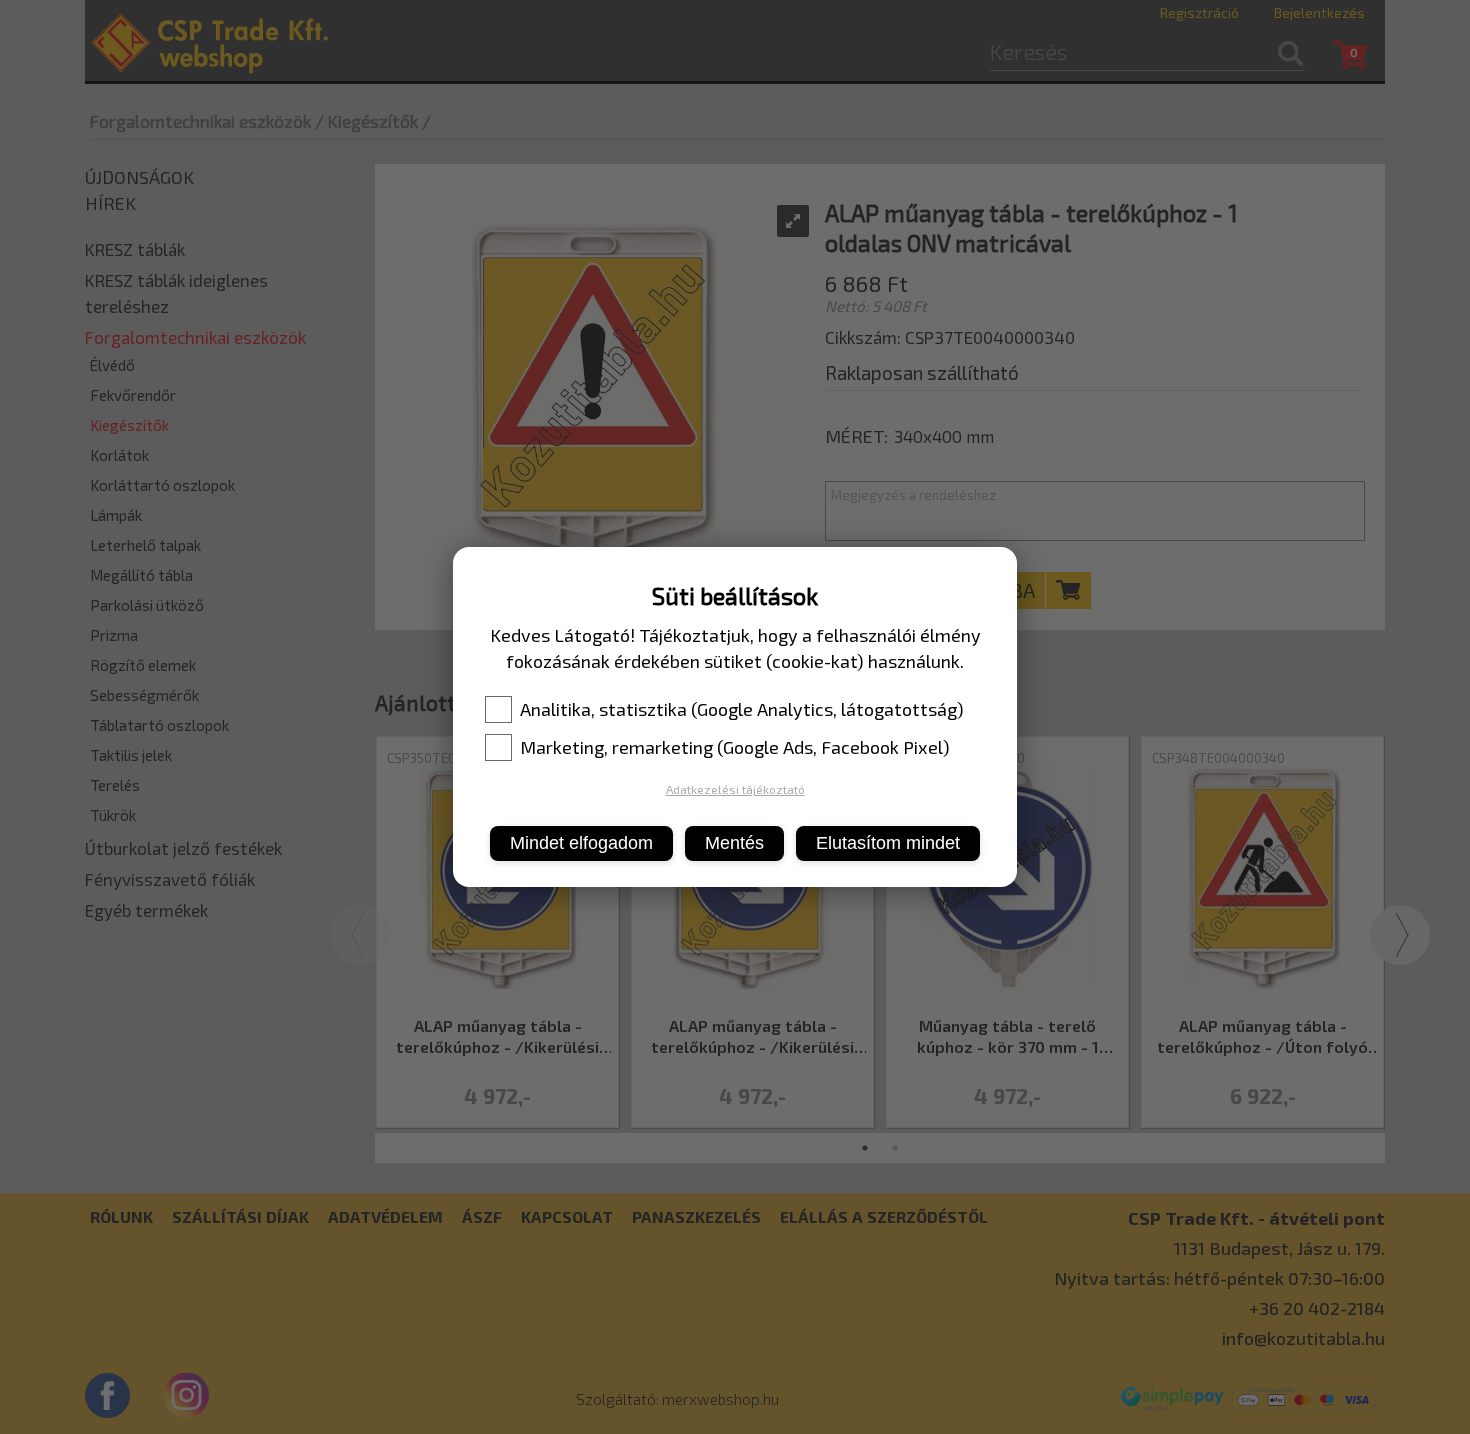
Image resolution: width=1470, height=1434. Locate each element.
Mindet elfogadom (581, 843)
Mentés (734, 843)
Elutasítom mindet (888, 843)
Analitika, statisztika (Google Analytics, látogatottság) (742, 709)
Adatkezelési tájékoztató (735, 789)
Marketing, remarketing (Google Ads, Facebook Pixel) (735, 747)
